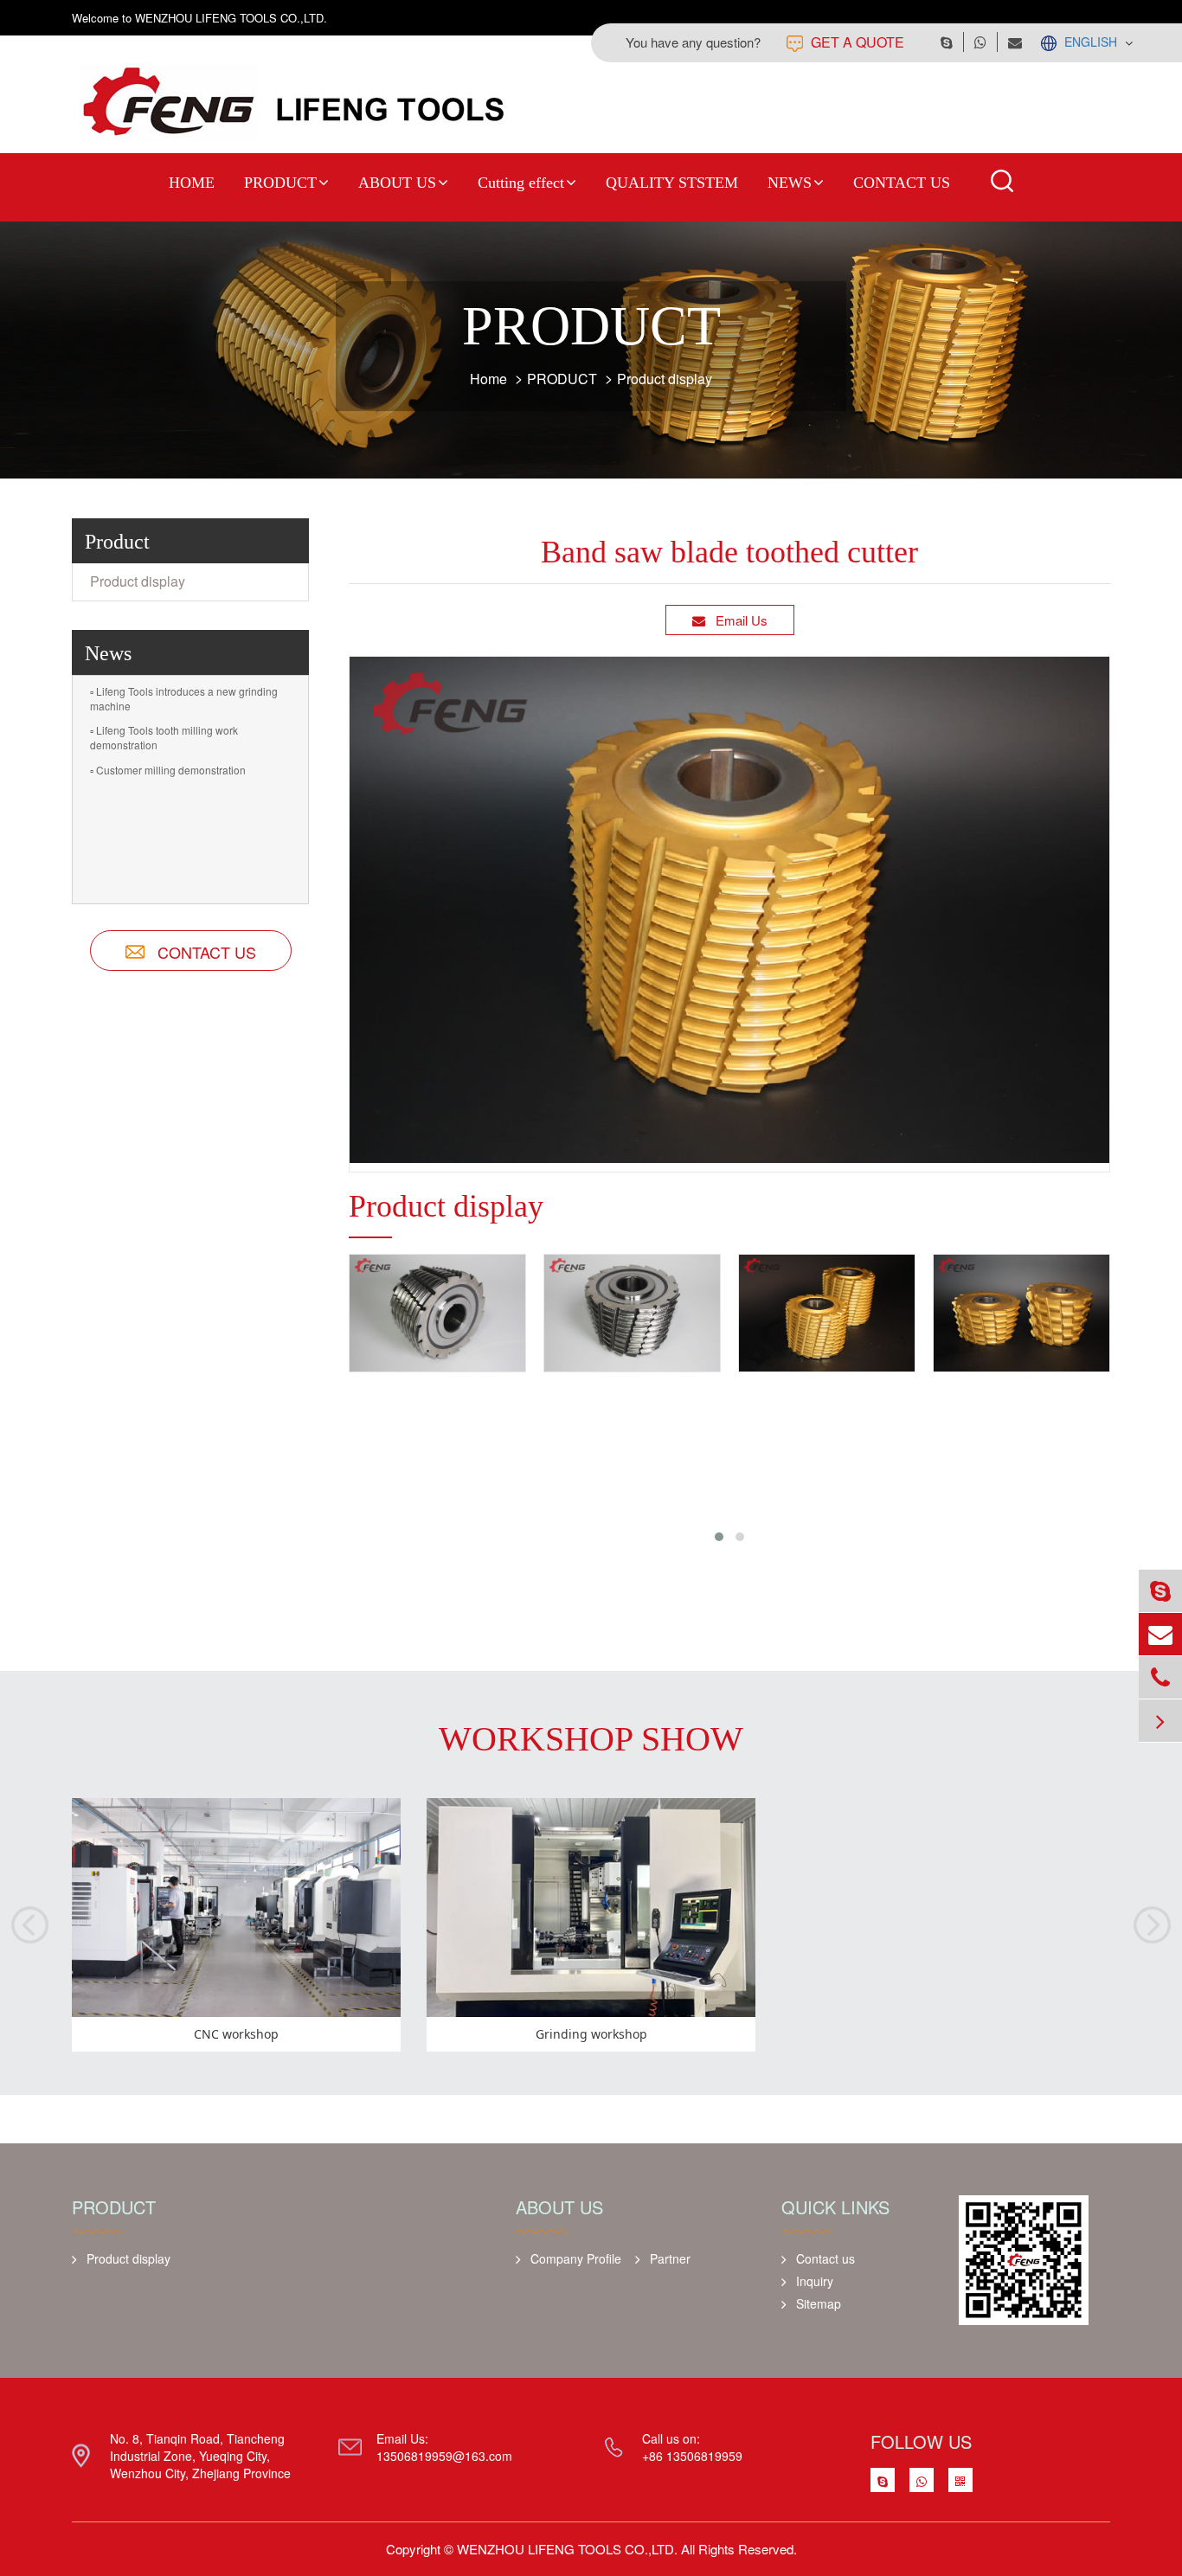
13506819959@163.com (444, 2456)
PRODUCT (280, 183)
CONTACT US (902, 183)
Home (488, 379)
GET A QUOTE (856, 42)
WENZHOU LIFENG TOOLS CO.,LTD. (567, 2549)
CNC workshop (236, 2034)
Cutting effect (521, 183)
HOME (192, 183)
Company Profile (576, 2258)
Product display (665, 379)
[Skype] (1160, 1591)
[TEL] (1160, 1677)
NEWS (790, 183)
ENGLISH (1091, 42)
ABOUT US (397, 183)
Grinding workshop (591, 2034)
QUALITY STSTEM (672, 183)
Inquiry (815, 2281)
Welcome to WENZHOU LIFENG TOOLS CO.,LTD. (199, 18)
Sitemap (819, 2303)
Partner (670, 2258)
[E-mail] (1160, 1634)
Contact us (825, 2258)
